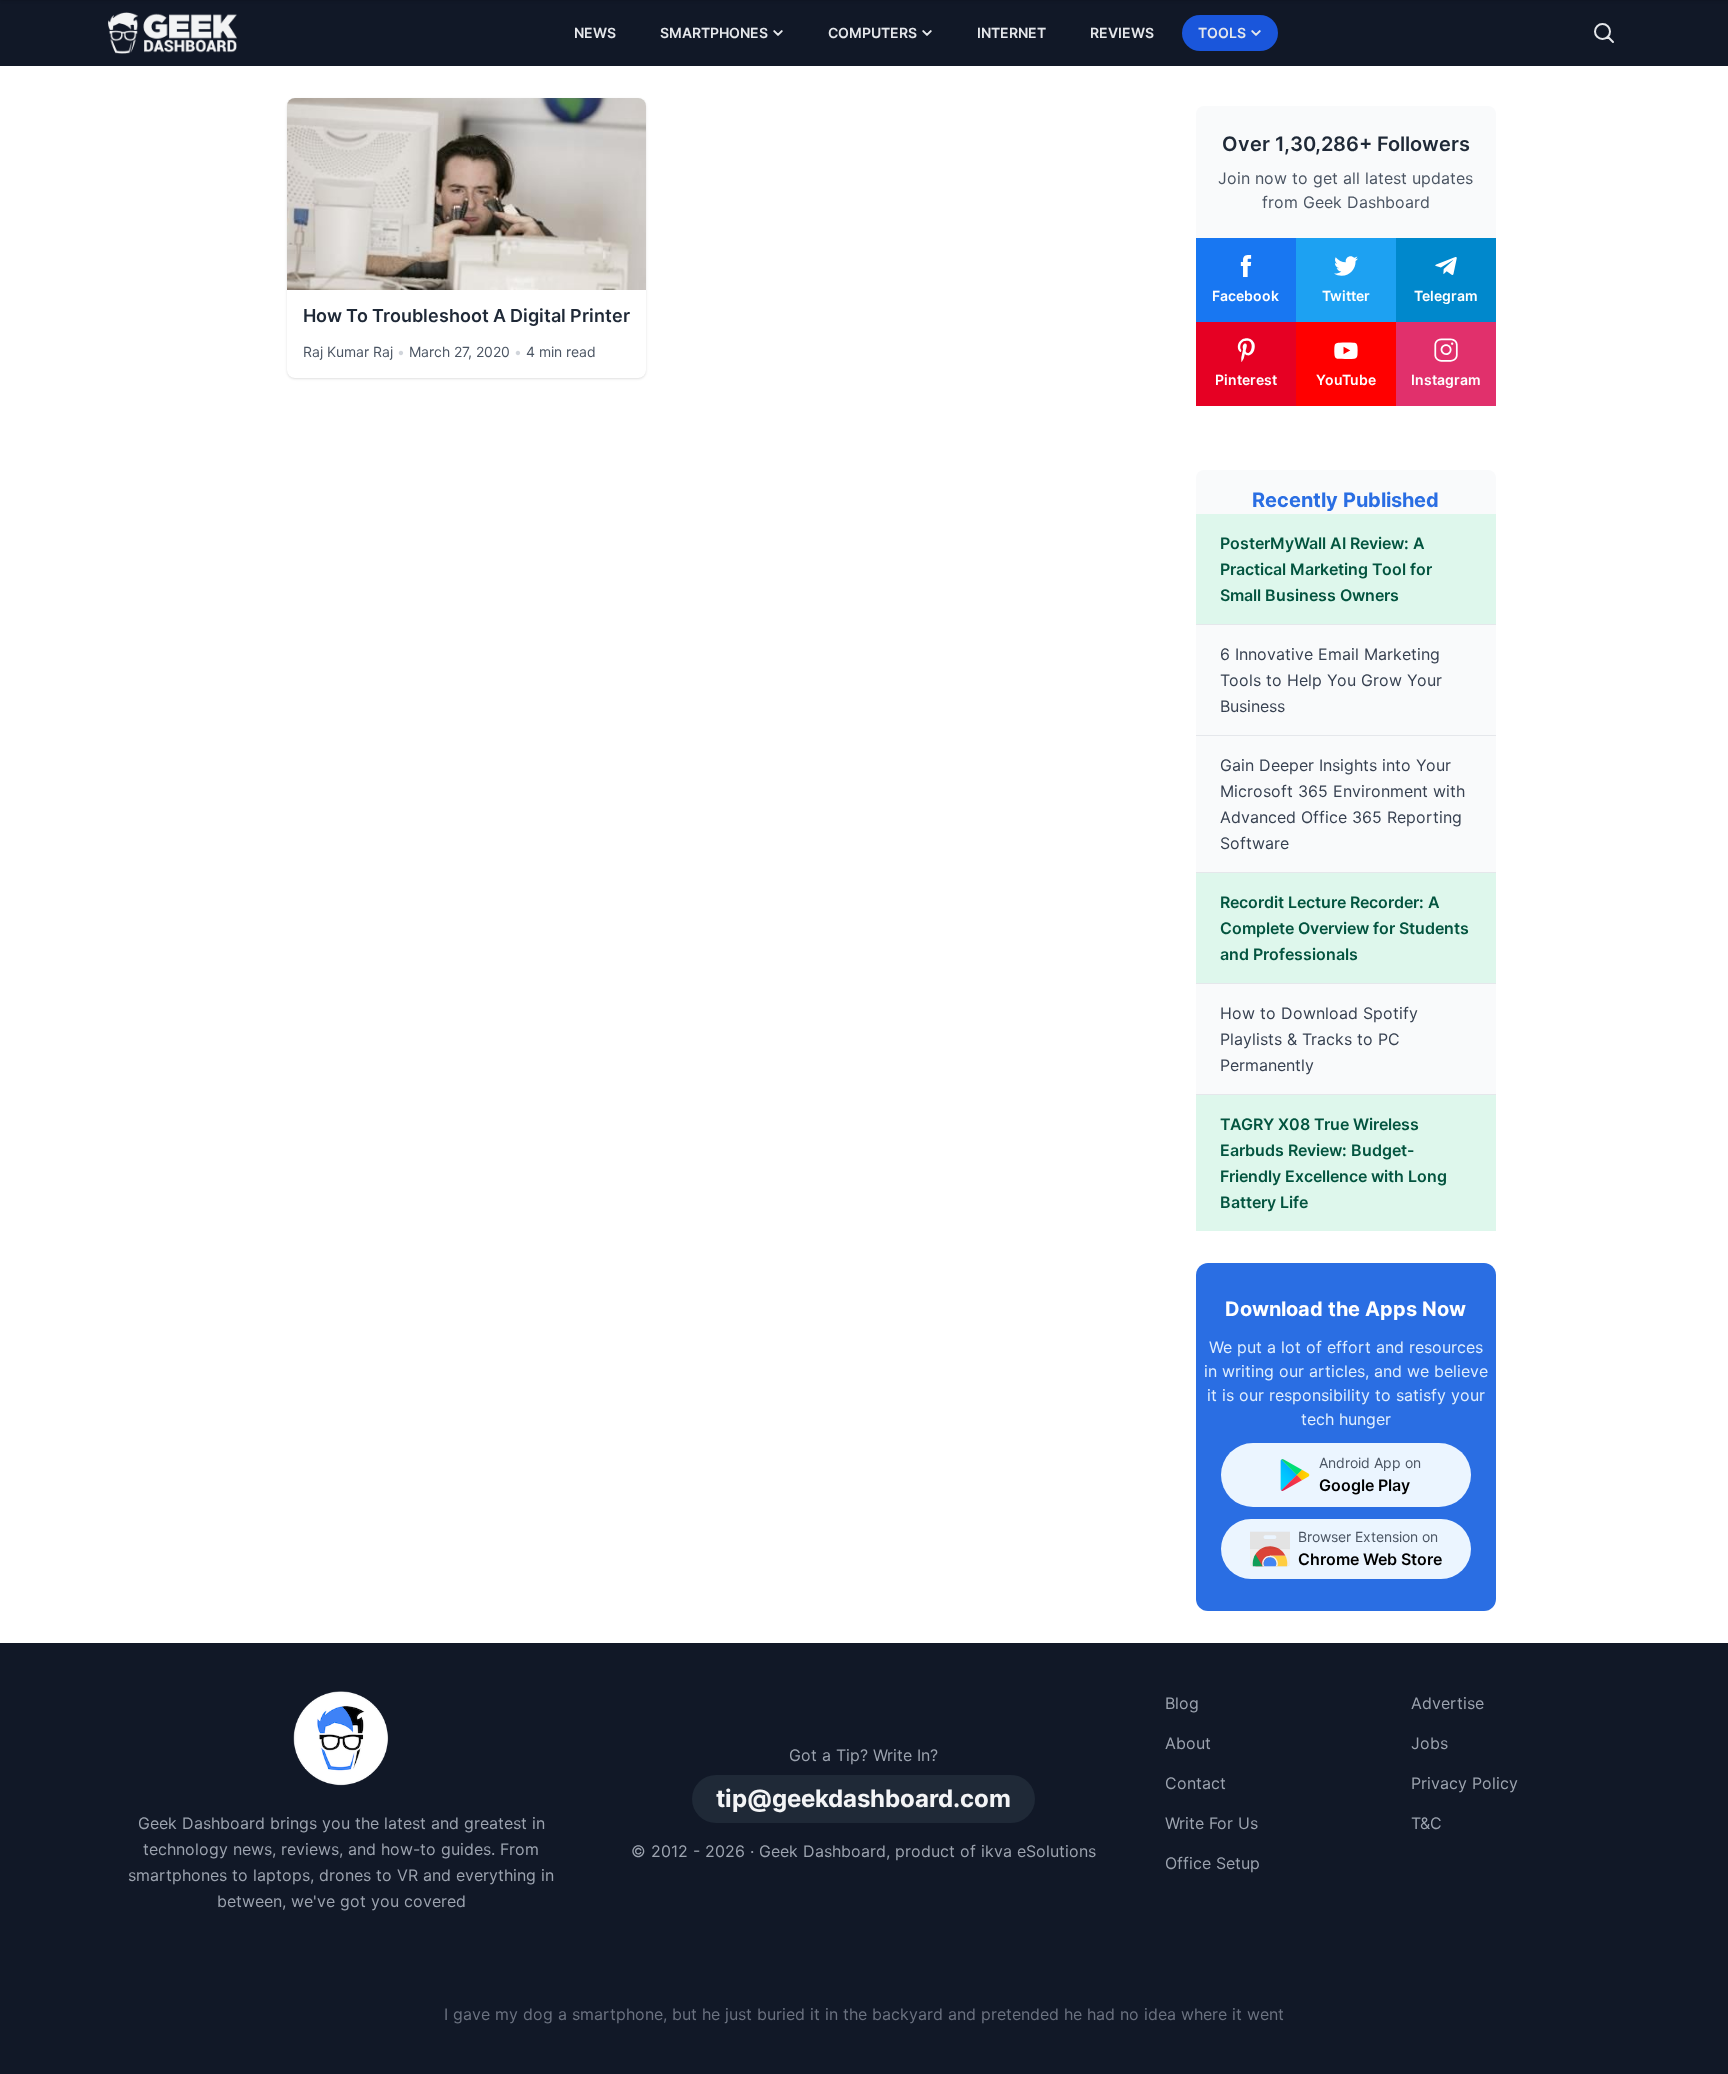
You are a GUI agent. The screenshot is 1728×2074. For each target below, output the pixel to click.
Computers (872, 32)
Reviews (1122, 32)
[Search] (1604, 33)
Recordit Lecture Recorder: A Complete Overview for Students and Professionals (1344, 928)
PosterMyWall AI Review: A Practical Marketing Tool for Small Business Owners (1326, 569)
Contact (1195, 1783)
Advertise (1447, 1703)
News (595, 32)
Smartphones (714, 32)
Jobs (1429, 1743)
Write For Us (1211, 1823)
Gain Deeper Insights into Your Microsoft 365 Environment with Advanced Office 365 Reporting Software (1342, 804)
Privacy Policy (1464, 1783)
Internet (1011, 32)
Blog (1182, 1703)
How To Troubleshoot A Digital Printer (466, 315)
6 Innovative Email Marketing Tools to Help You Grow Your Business (1331, 680)
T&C (1426, 1823)
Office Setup (1212, 1863)
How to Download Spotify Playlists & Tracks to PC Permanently (1319, 1039)
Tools (1222, 32)
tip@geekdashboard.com (863, 1798)
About (1188, 1743)
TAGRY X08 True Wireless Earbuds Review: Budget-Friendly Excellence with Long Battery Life (1333, 1163)
